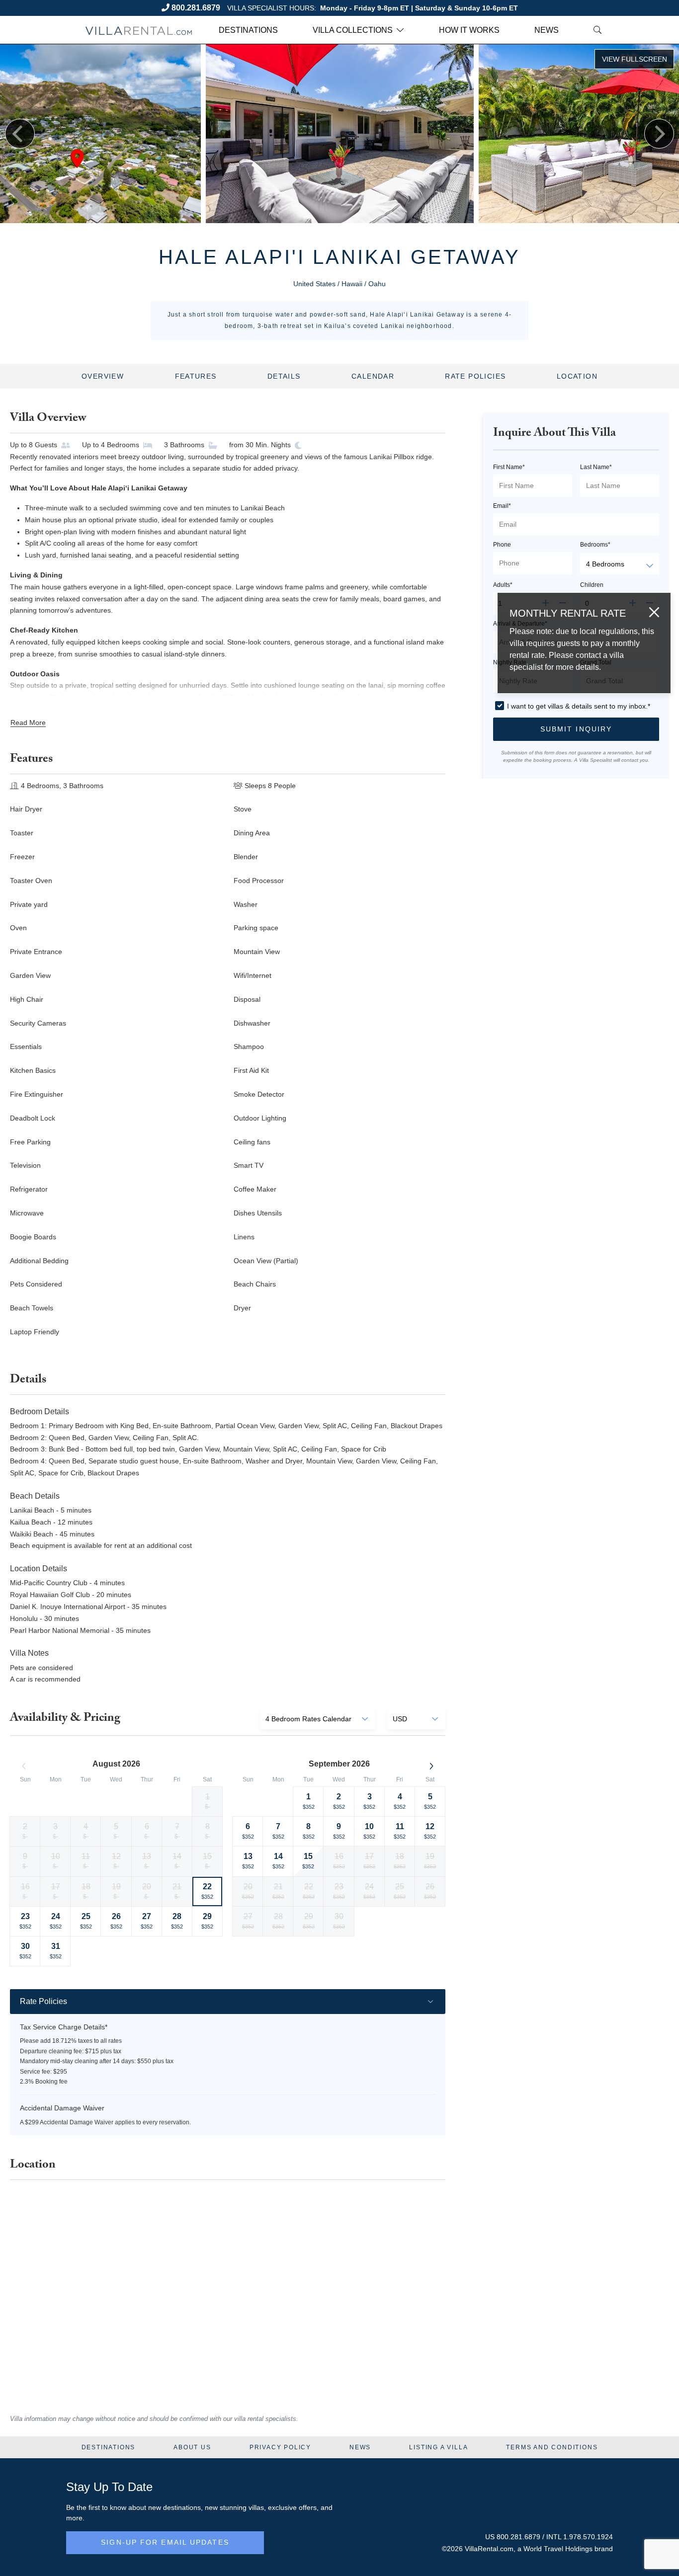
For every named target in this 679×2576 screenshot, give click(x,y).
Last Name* (596, 467)
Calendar (373, 376)
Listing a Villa (438, 2447)
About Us (192, 2447)
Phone (502, 545)
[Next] (659, 134)
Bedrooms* (595, 545)
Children (592, 585)
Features (196, 376)
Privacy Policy (280, 2447)
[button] (576, 729)
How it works (469, 30)
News (547, 30)
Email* (502, 506)
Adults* (503, 585)
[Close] (654, 612)
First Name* (509, 467)
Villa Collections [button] (353, 30)
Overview (103, 376)
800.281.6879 (196, 8)
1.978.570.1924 (588, 2537)
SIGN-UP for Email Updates (165, 2542)
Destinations (248, 30)
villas (256, 2507)
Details (284, 376)
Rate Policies (475, 376)
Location (577, 376)
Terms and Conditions (552, 2447)
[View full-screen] (634, 59)
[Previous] (20, 134)
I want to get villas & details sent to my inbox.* (579, 706)
